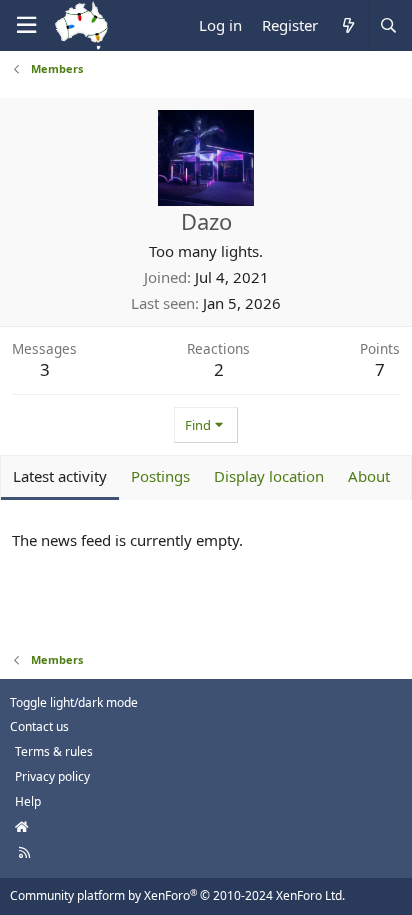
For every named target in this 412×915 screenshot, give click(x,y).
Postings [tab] (160, 476)
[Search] (388, 25)
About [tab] (369, 476)
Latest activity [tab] (60, 476)
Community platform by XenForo (177, 895)
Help (28, 801)
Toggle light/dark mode (74, 702)
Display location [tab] (269, 476)
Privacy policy (52, 776)
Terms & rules (54, 751)
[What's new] (347, 25)
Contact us (39, 726)
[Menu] (26, 25)
